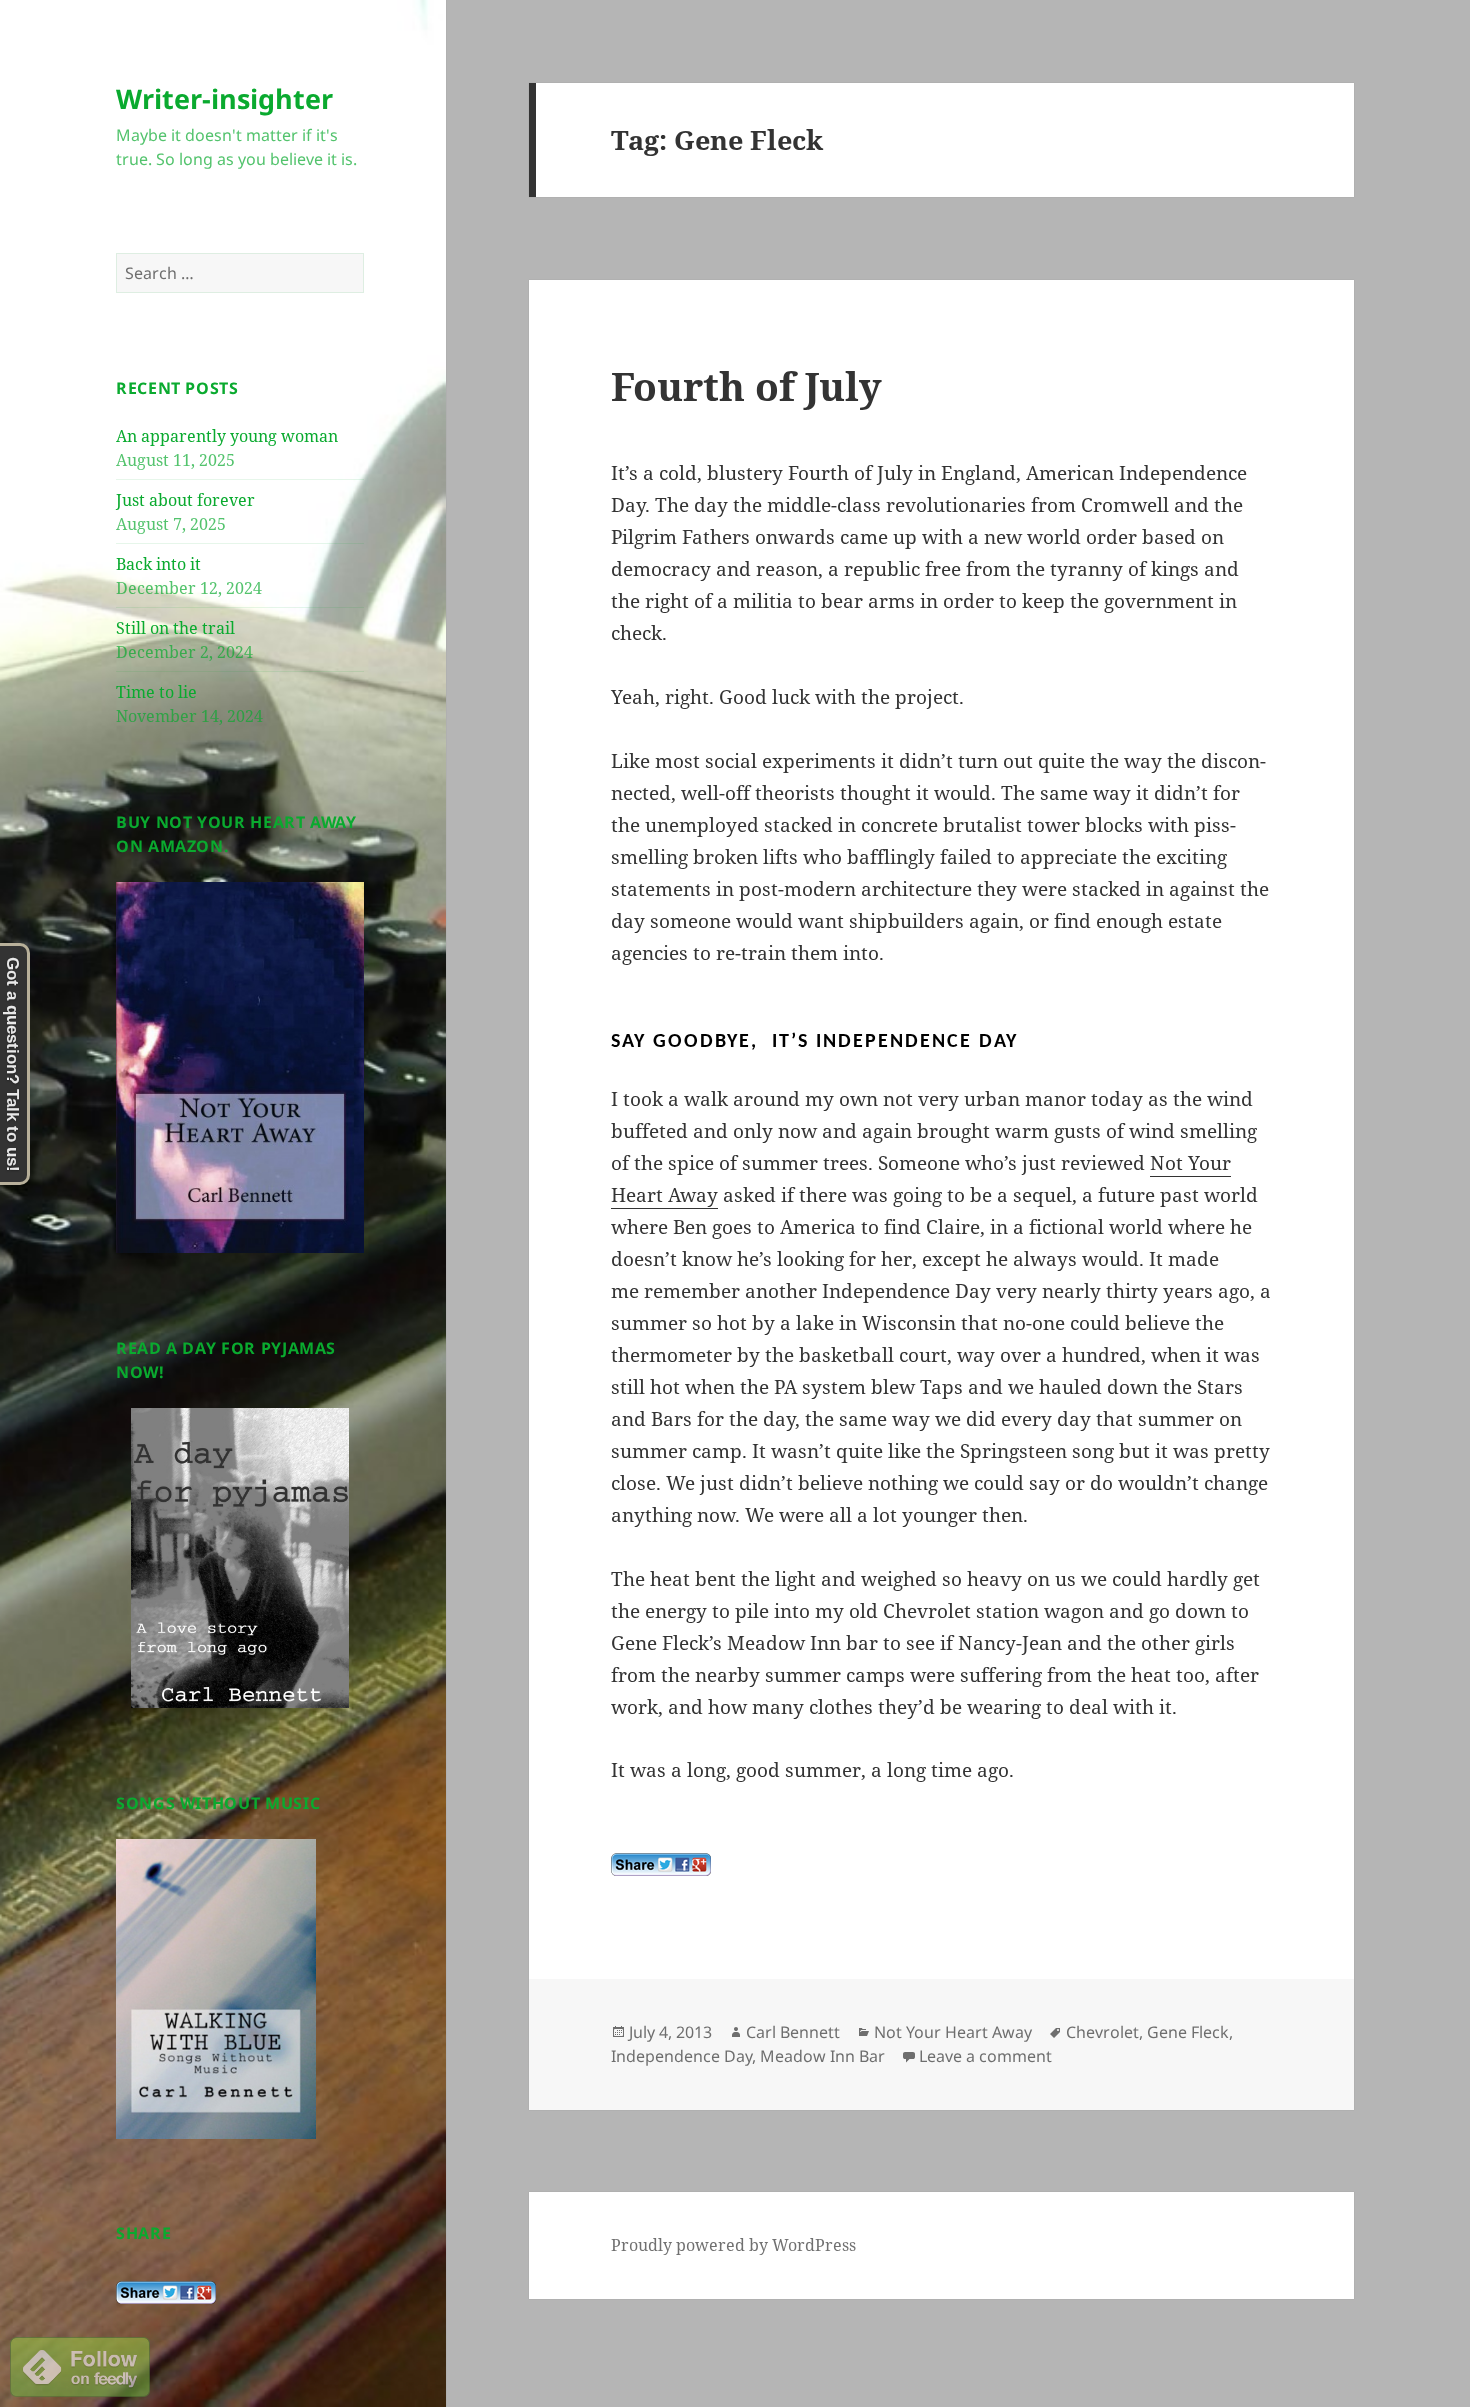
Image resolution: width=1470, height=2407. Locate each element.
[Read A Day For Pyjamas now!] (240, 1558)
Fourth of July (746, 385)
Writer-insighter (224, 98)
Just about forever (185, 500)
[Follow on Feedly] (80, 2365)
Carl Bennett (793, 2032)
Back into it (158, 564)
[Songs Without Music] (216, 1987)
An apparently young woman (227, 436)
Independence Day (681, 2056)
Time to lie (156, 692)
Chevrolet (1102, 2032)
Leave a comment (985, 2056)
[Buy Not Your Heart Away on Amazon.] (240, 1066)
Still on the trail (175, 628)
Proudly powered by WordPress (733, 2245)
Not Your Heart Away (953, 2032)
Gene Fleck (1188, 2032)
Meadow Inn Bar (822, 2056)
